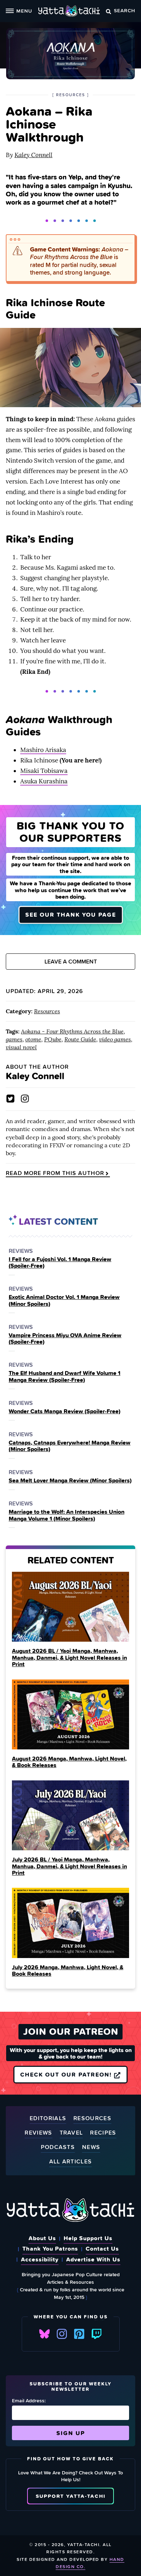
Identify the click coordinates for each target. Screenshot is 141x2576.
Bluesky (44, 2334)
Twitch (97, 2334)
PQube (53, 1039)
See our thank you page (71, 915)
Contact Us (102, 2248)
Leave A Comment (71, 962)
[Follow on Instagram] (25, 1099)
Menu (24, 11)
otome (33, 1039)
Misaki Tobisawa (44, 771)
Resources (47, 1011)
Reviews (38, 2133)
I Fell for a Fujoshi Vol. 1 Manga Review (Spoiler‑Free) (60, 1262)
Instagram (62, 2334)
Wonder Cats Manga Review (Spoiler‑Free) (65, 1411)
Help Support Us (88, 2238)
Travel (71, 2133)
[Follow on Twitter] (10, 1099)
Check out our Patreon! (67, 2074)
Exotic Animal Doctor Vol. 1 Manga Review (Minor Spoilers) (64, 1300)
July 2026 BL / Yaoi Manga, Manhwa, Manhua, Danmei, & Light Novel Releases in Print (69, 1866)
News (91, 2147)
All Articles (71, 2162)
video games (115, 1039)
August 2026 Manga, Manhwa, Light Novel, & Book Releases (69, 1762)
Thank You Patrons (50, 2248)
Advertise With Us (93, 2259)
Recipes (103, 2133)
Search (125, 10)
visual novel (21, 1047)
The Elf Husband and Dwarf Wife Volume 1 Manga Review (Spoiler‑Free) (65, 1376)
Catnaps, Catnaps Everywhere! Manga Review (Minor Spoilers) (70, 1446)
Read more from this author (55, 1173)
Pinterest (79, 2334)
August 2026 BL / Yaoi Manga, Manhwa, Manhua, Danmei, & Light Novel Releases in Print (69, 1657)
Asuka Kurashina (44, 781)
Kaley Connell (33, 155)
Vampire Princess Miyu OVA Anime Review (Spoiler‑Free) (65, 1338)
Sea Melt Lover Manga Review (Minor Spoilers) (70, 1480)
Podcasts (58, 2147)
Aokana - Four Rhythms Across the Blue (72, 1031)
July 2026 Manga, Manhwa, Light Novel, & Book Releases (68, 1970)
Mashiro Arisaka (43, 750)
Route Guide (80, 1039)
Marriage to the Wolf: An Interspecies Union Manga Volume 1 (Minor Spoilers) (67, 1515)
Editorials (48, 2119)
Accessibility (40, 2259)
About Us (42, 2238)
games (14, 1039)
